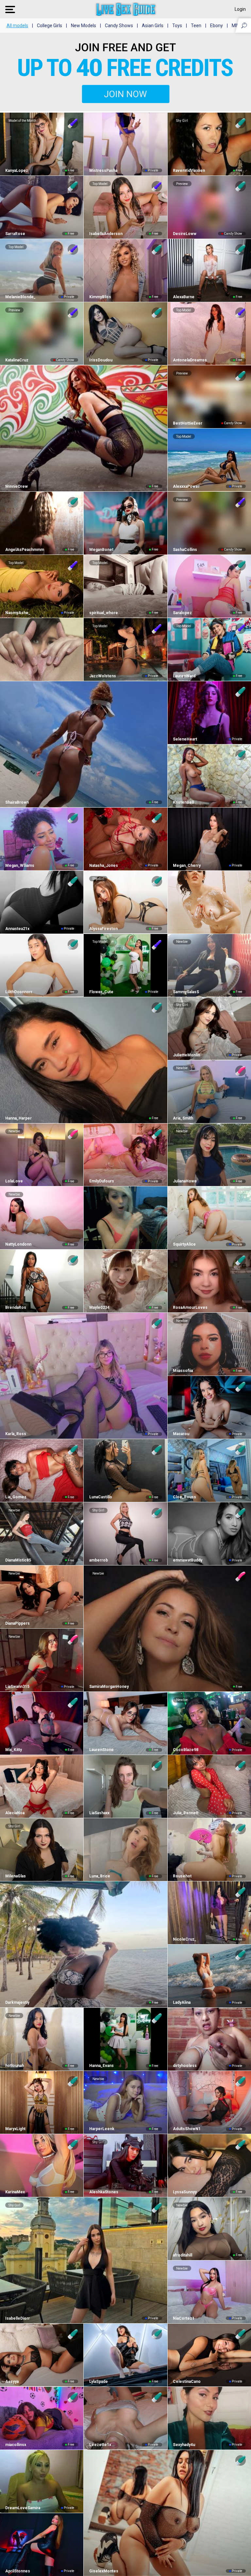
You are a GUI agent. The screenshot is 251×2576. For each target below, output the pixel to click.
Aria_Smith (183, 1118)
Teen (196, 26)
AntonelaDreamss (190, 360)
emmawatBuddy (188, 1560)
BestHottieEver (188, 423)
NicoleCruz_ (185, 1939)
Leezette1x (100, 2445)
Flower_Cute (101, 992)
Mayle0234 (99, 1307)
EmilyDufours (101, 1181)
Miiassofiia (183, 1371)
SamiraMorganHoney (109, 1687)
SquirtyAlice (184, 1244)
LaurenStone (101, 1750)
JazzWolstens (102, 676)
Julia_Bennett (186, 1813)
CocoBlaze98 (186, 1750)
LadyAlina (182, 2002)
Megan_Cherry (187, 866)
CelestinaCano (187, 2382)
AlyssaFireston (103, 929)
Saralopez (182, 613)
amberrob (98, 1560)
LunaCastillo (100, 1497)
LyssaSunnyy (185, 2192)
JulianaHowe (185, 1181)
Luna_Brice (100, 1876)
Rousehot (182, 1876)
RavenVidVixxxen (189, 171)
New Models (84, 26)
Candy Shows (119, 26)
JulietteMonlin (186, 1055)
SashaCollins (185, 550)
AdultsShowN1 (187, 2129)
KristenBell (183, 802)
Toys (177, 26)
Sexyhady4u (184, 2445)
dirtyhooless (185, 2066)
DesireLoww (185, 234)
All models (17, 26)
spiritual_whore (103, 613)
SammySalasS (186, 992)
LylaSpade (98, 2382)
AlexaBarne (184, 297)
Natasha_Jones (103, 866)
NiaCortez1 (184, 2318)
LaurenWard (184, 676)
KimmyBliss (100, 297)
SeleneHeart (185, 739)
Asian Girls (153, 26)
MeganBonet (101, 550)
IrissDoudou (101, 360)
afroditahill (183, 2255)
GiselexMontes (104, 2571)
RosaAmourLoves (190, 1307)
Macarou (181, 1434)
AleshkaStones (104, 2192)
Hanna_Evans (101, 2066)
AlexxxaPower (186, 486)
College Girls (50, 26)
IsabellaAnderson (106, 234)
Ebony (217, 26)
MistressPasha (103, 171)
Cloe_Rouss (184, 1497)
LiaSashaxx (99, 1813)
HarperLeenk (102, 2129)
